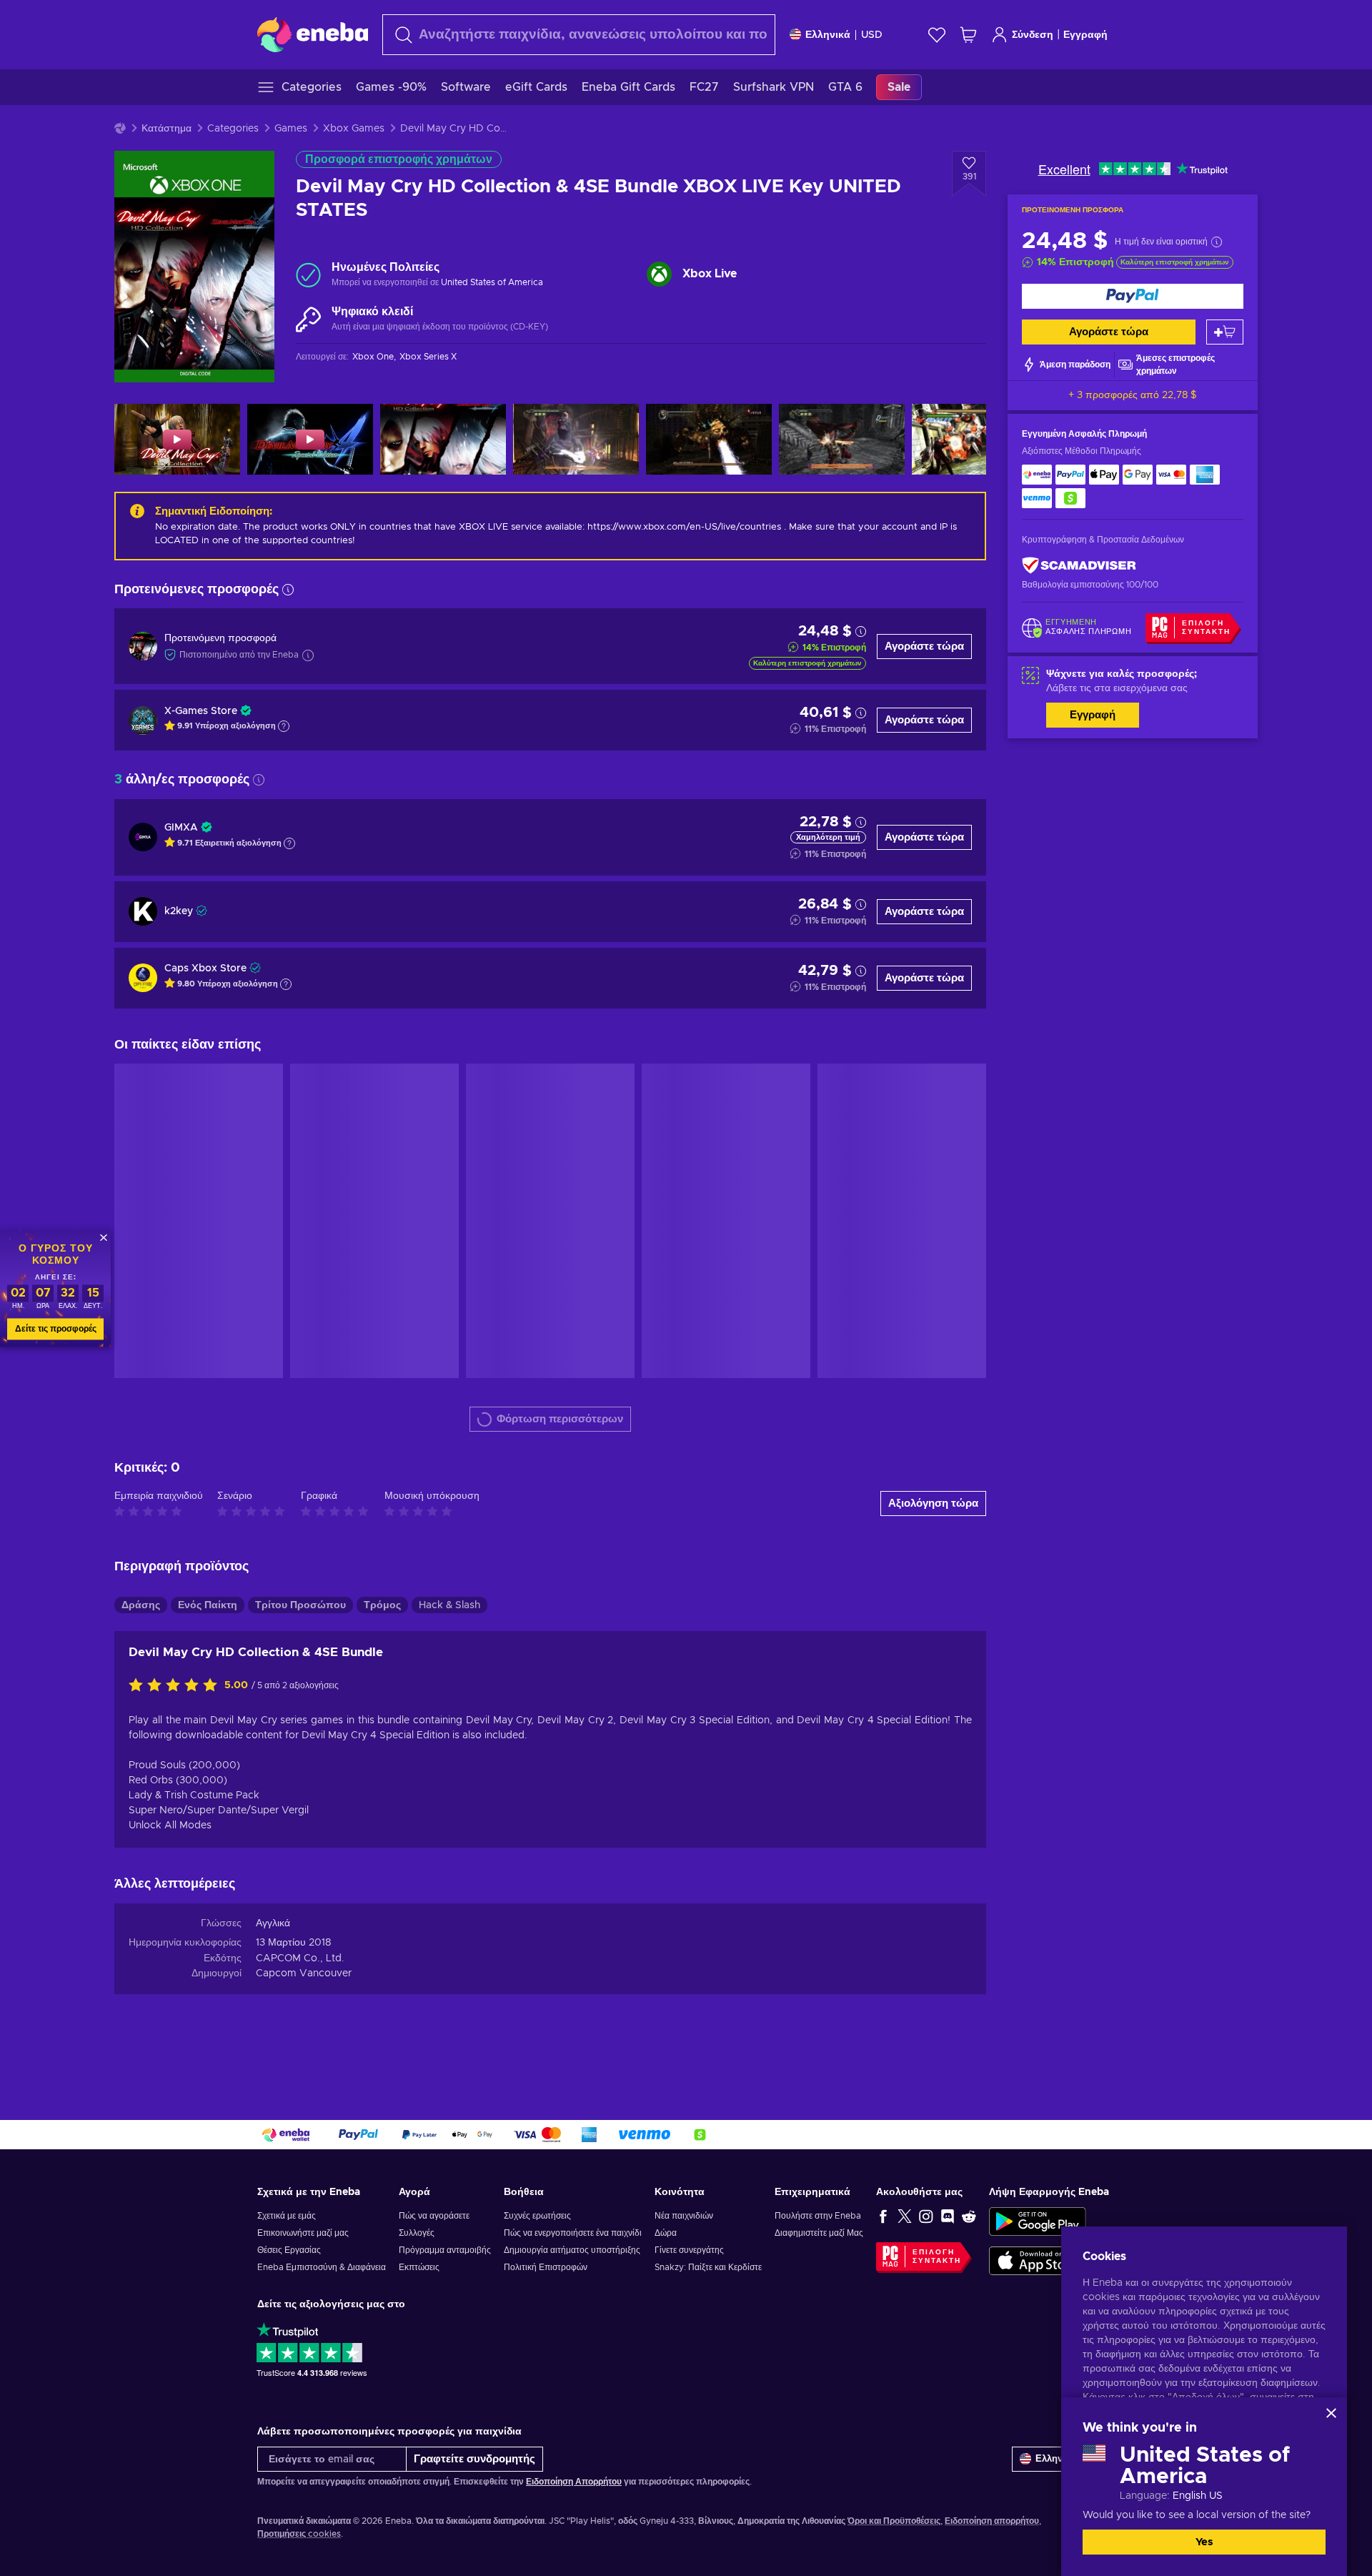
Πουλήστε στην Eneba (818, 2216)
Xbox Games (354, 129)
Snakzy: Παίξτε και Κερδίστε (708, 2267)
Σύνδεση (1033, 35)
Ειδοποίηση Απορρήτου (574, 2482)
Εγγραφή (1085, 35)
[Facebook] (883, 2216)
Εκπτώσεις (419, 2267)
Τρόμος (382, 1605)
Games (291, 129)
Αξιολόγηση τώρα (933, 1504)
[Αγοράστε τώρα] (1133, 296)
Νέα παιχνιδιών (684, 2216)
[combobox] (579, 35)
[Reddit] (969, 2216)
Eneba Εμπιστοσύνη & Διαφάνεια (322, 2267)
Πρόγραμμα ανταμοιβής (445, 2250)
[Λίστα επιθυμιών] (937, 35)
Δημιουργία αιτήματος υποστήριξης (572, 2250)
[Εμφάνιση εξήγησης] (284, 726)
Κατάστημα (166, 129)
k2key (179, 911)
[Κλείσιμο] (1331, 2413)
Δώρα (666, 2233)
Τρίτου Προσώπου (300, 1605)
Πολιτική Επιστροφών (546, 2267)
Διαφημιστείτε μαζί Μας (819, 2233)
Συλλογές (417, 2233)
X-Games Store (201, 711)
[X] (905, 2216)
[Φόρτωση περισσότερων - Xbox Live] (659, 274)
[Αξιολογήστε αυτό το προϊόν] (177, 1686)
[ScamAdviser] (1079, 566)
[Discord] (948, 2216)
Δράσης (141, 1605)
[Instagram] (926, 2216)
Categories (233, 129)
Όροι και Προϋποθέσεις (894, 2521)
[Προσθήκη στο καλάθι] (1225, 332)
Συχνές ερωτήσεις (537, 2216)
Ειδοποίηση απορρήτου (992, 2521)
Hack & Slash (449, 1605)
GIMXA (181, 828)
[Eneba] (313, 34)
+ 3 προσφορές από (1133, 395)
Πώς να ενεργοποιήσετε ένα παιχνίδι (573, 2233)
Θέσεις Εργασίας (289, 2250)
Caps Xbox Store (205, 969)
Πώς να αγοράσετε (434, 2216)
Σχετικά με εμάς (287, 2216)
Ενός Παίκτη (208, 1605)
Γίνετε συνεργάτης (689, 2250)
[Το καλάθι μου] (968, 35)
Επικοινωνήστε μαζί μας (303, 2233)
